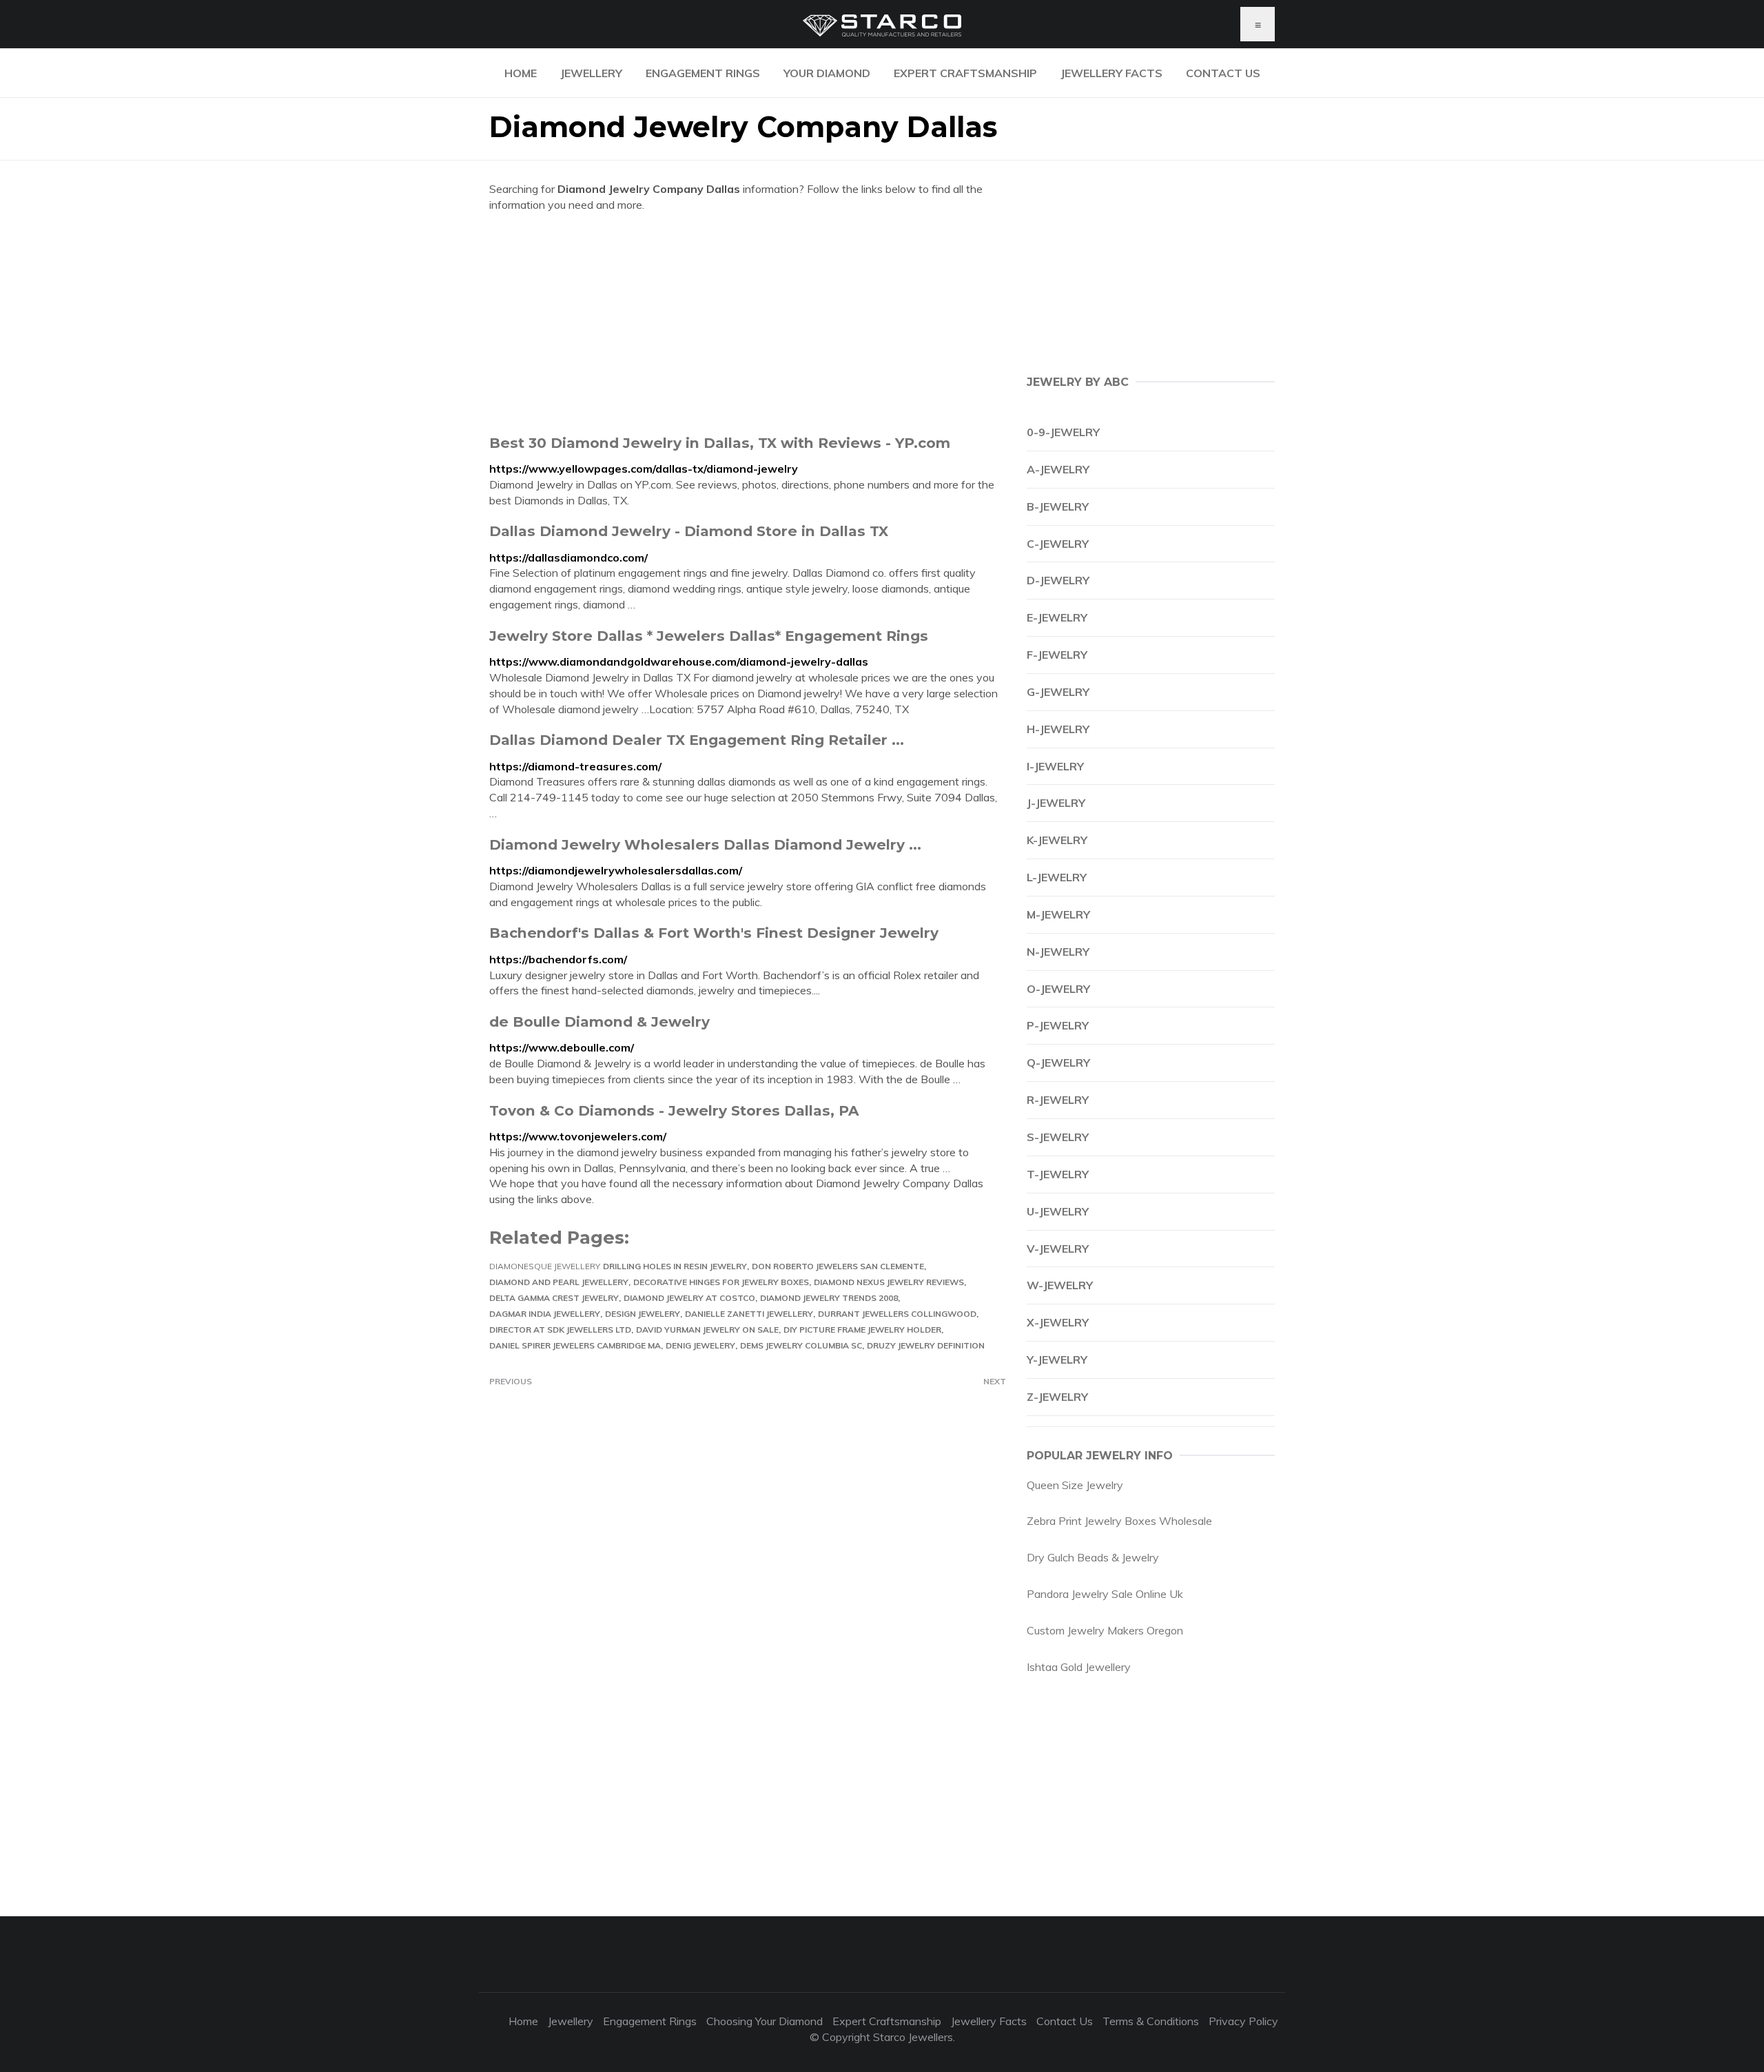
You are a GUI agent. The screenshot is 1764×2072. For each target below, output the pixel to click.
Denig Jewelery (700, 1345)
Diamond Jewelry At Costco (689, 1298)
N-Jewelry (1058, 952)
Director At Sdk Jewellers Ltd (560, 1330)
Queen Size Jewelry (1075, 1485)
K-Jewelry (1057, 840)
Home (521, 73)
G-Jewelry (1058, 692)
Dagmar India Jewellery (545, 1314)
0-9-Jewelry (1063, 432)
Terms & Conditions (1151, 2021)
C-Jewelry (1058, 544)
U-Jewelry (1058, 1211)
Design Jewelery (643, 1314)
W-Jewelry (1060, 1285)
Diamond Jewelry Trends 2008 (829, 1298)
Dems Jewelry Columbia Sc (801, 1345)
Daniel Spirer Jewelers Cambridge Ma (575, 1345)
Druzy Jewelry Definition (926, 1345)
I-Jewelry (1055, 766)
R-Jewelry (1058, 1100)
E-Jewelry (1057, 617)
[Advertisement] (748, 323)
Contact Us (1223, 73)
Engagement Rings (703, 73)
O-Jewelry (1058, 989)
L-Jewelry (1057, 877)
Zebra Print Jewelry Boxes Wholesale (1119, 1521)
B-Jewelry (1058, 506)
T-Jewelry (1058, 1174)
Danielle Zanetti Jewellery (749, 1314)
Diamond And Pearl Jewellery (559, 1282)
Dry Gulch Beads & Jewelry (1093, 1557)
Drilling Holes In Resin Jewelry (675, 1266)
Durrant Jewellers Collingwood (897, 1314)
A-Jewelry (1058, 469)
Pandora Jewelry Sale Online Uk (1105, 1594)
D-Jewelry (1058, 580)
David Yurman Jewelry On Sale (707, 1330)
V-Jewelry (1058, 1249)
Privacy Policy (1243, 2021)
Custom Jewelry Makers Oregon (1105, 1630)
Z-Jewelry (1057, 1397)
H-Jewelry (1058, 729)
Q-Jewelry (1058, 1063)
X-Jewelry (1058, 1322)
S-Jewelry (1058, 1137)
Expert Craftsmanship (965, 73)
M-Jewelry (1058, 914)
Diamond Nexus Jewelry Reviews (889, 1282)
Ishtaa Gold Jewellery (1079, 1667)
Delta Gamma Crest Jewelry (554, 1298)
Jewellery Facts (1111, 73)
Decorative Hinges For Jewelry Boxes (721, 1282)
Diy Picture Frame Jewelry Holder (862, 1330)
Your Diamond (827, 73)
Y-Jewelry (1057, 1360)
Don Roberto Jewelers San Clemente (838, 1266)
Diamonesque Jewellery (545, 1266)
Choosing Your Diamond (765, 2021)
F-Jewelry (1057, 655)
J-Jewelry (1056, 803)
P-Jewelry (1058, 1025)
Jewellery (591, 73)
